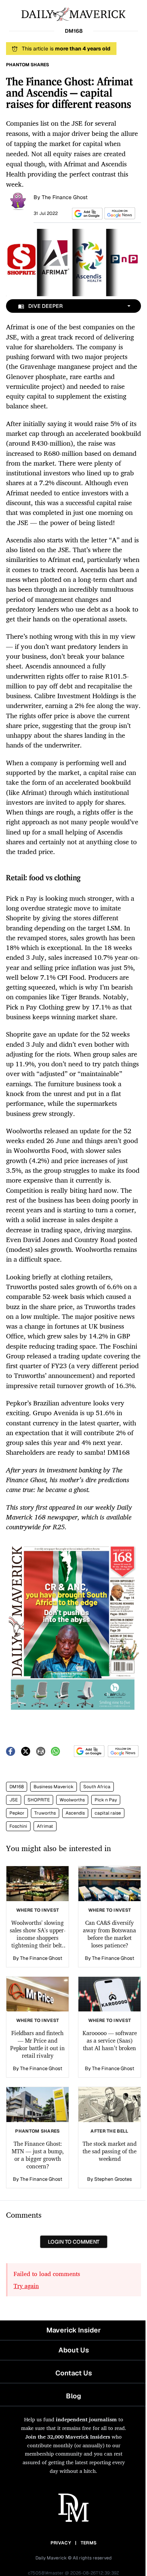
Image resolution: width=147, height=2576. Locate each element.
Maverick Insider (73, 2330)
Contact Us (74, 2373)
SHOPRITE (39, 1800)
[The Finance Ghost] (18, 201)
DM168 (17, 1787)
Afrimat (45, 1826)
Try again (26, 2286)
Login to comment (74, 2242)
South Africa (97, 1787)
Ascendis (75, 1813)
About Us (74, 2350)
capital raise (108, 1813)
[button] (86, 214)
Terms (89, 2543)
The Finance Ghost (65, 197)
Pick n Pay (106, 1800)
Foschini (18, 1826)
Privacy (61, 2543)
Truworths (45, 1813)
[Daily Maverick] (73, 14)
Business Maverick (54, 1787)
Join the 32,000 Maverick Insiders (68, 2437)
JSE (14, 1800)
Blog (73, 2396)
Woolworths (72, 1800)
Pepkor (17, 1813)
